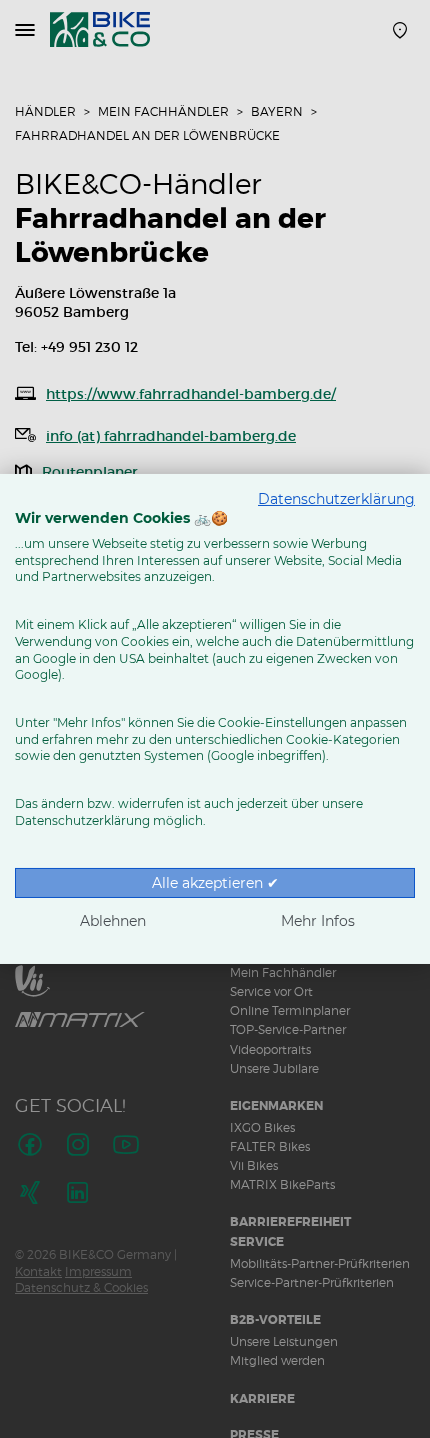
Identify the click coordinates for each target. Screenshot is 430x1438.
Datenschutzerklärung (336, 499)
